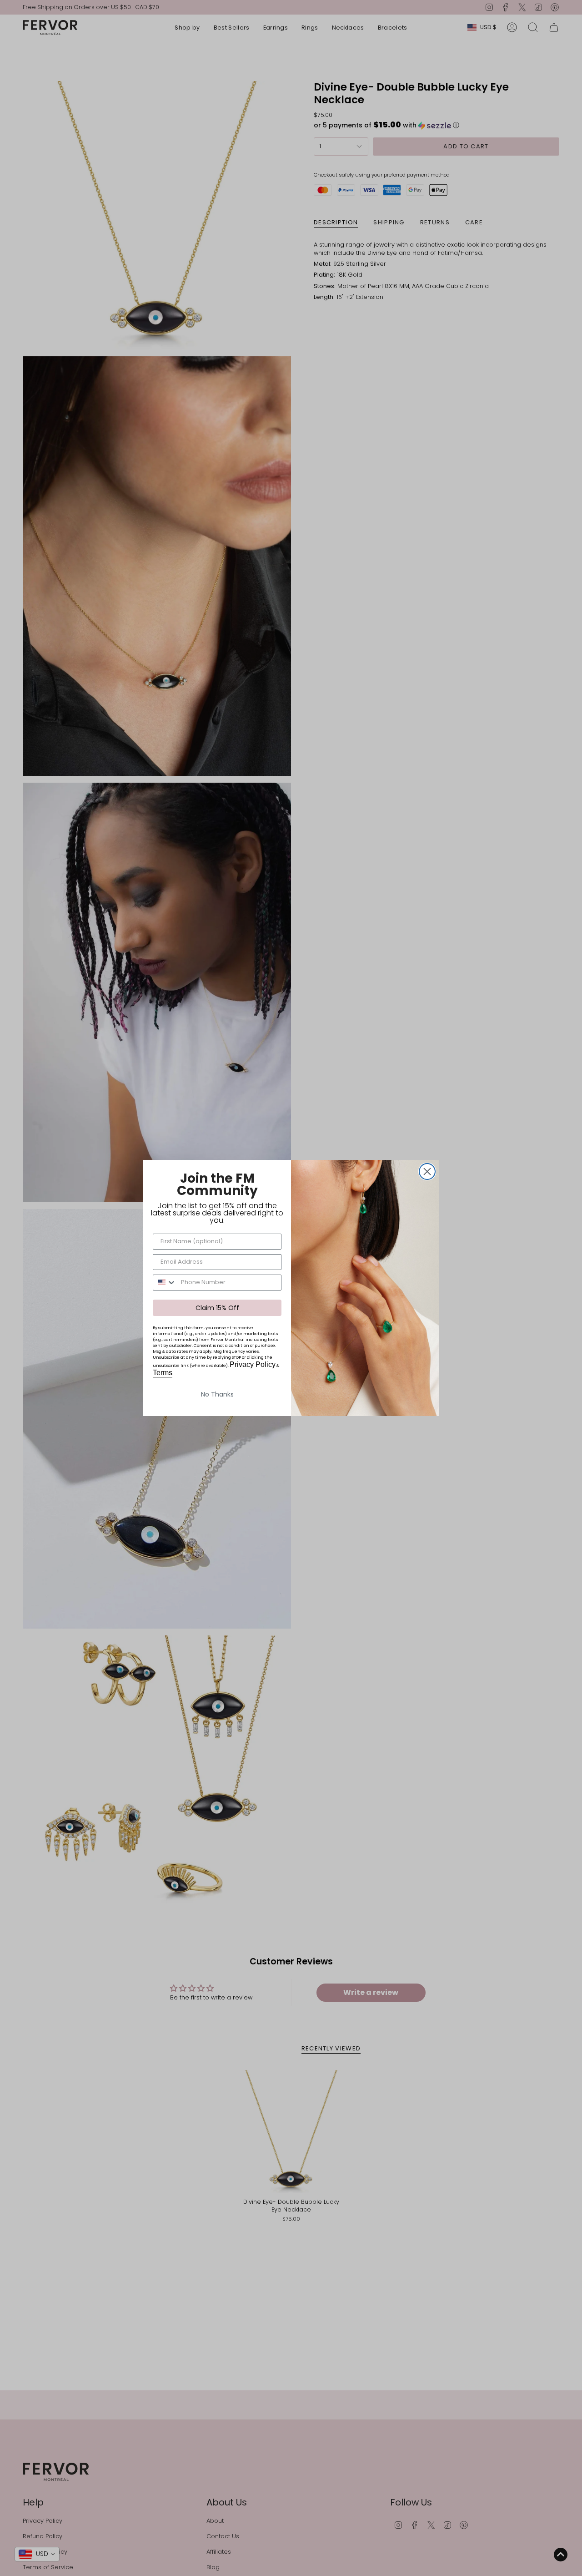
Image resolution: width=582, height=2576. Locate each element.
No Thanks (217, 1394)
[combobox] (165, 1283)
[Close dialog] (427, 1172)
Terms (163, 1373)
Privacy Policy (253, 1364)
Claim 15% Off (217, 1308)
